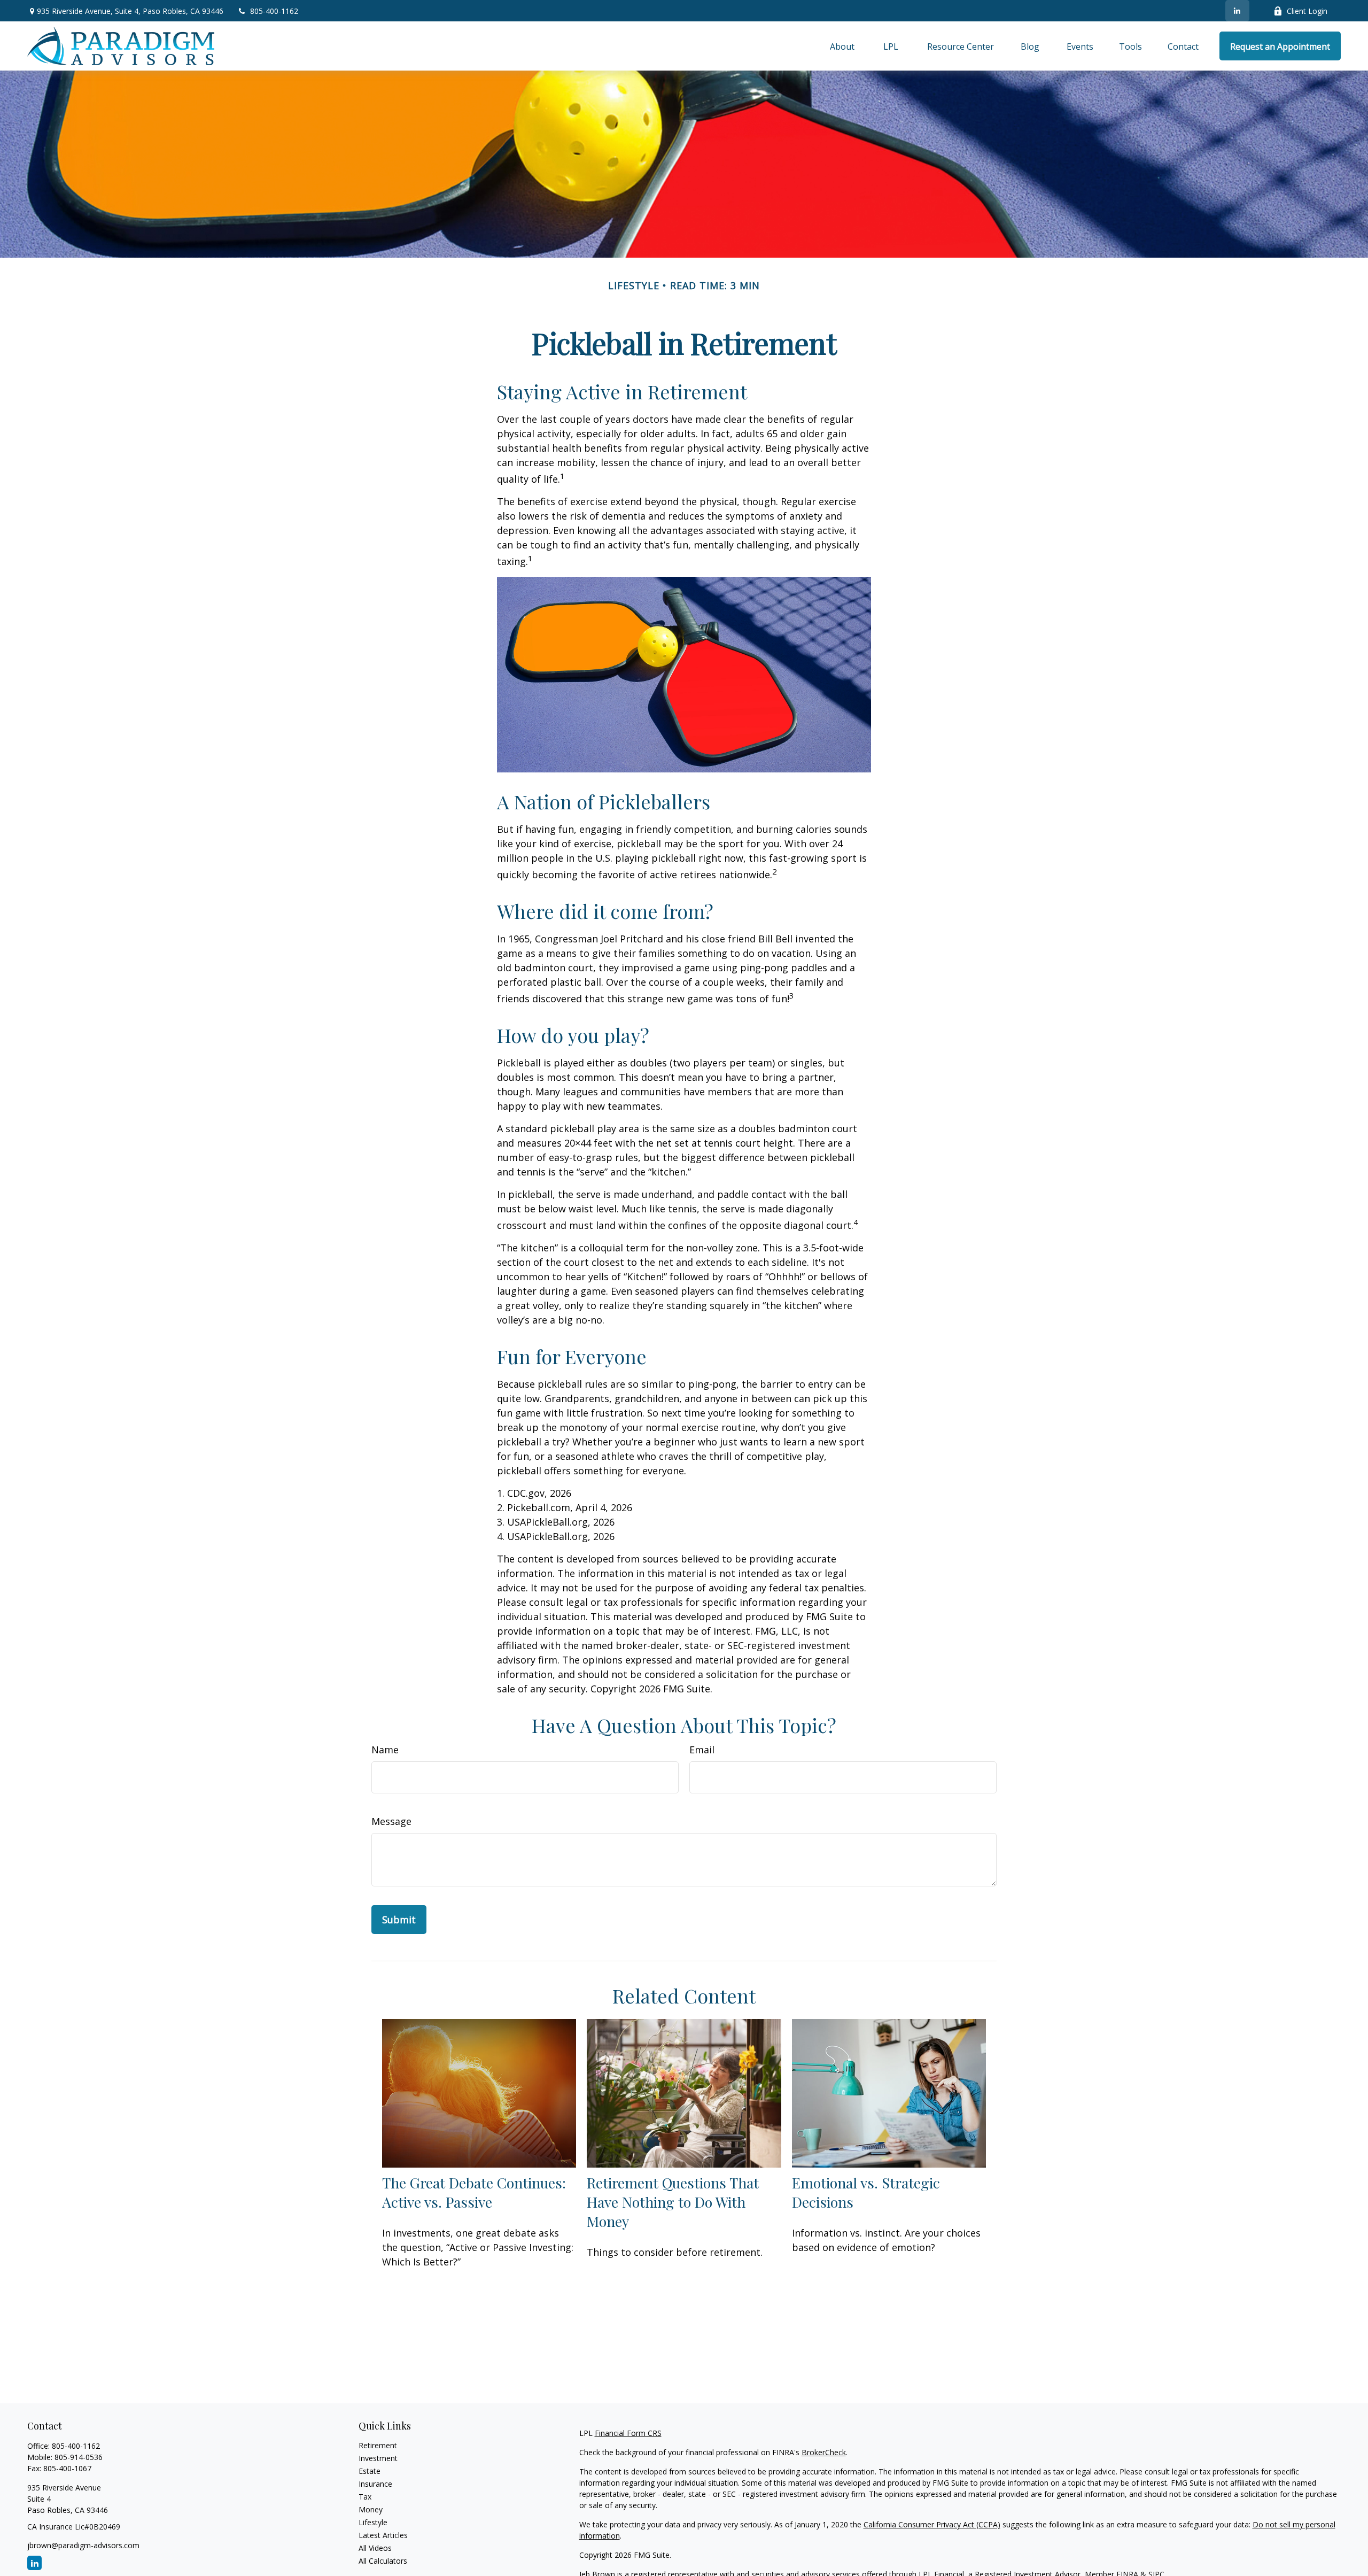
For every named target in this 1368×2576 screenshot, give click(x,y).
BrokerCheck (824, 2452)
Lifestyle (373, 2522)
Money (371, 2509)
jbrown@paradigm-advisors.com (83, 2545)
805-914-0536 (79, 2457)
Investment (378, 2458)
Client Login (1307, 11)
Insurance (375, 2484)
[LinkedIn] (1237, 11)
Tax (365, 2497)
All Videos (375, 2548)
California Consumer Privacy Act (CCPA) (932, 2524)
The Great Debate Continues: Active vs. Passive (474, 2192)
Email (702, 1750)
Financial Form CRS (628, 2433)
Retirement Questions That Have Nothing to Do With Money (673, 2202)
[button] (842, 46)
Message (391, 1821)
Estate (370, 2471)
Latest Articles (383, 2535)
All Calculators (383, 2561)
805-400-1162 (274, 11)
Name (385, 1750)
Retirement (378, 2445)
